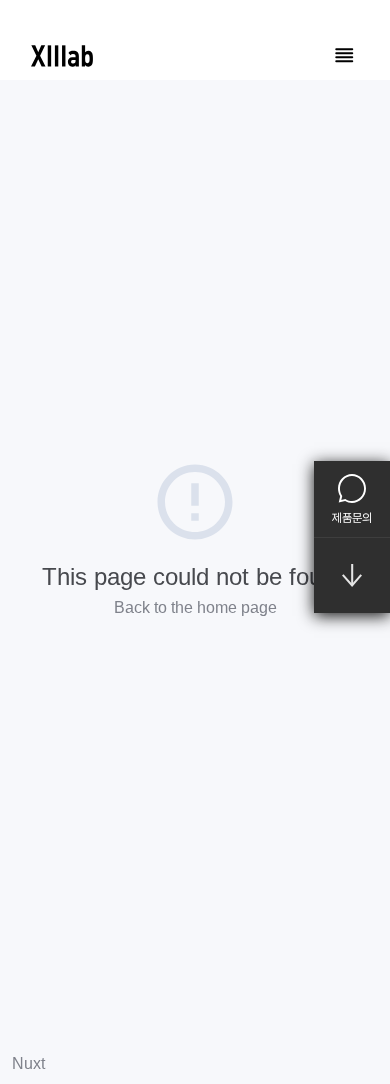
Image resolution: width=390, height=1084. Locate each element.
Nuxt (28, 1063)
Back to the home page (195, 607)
